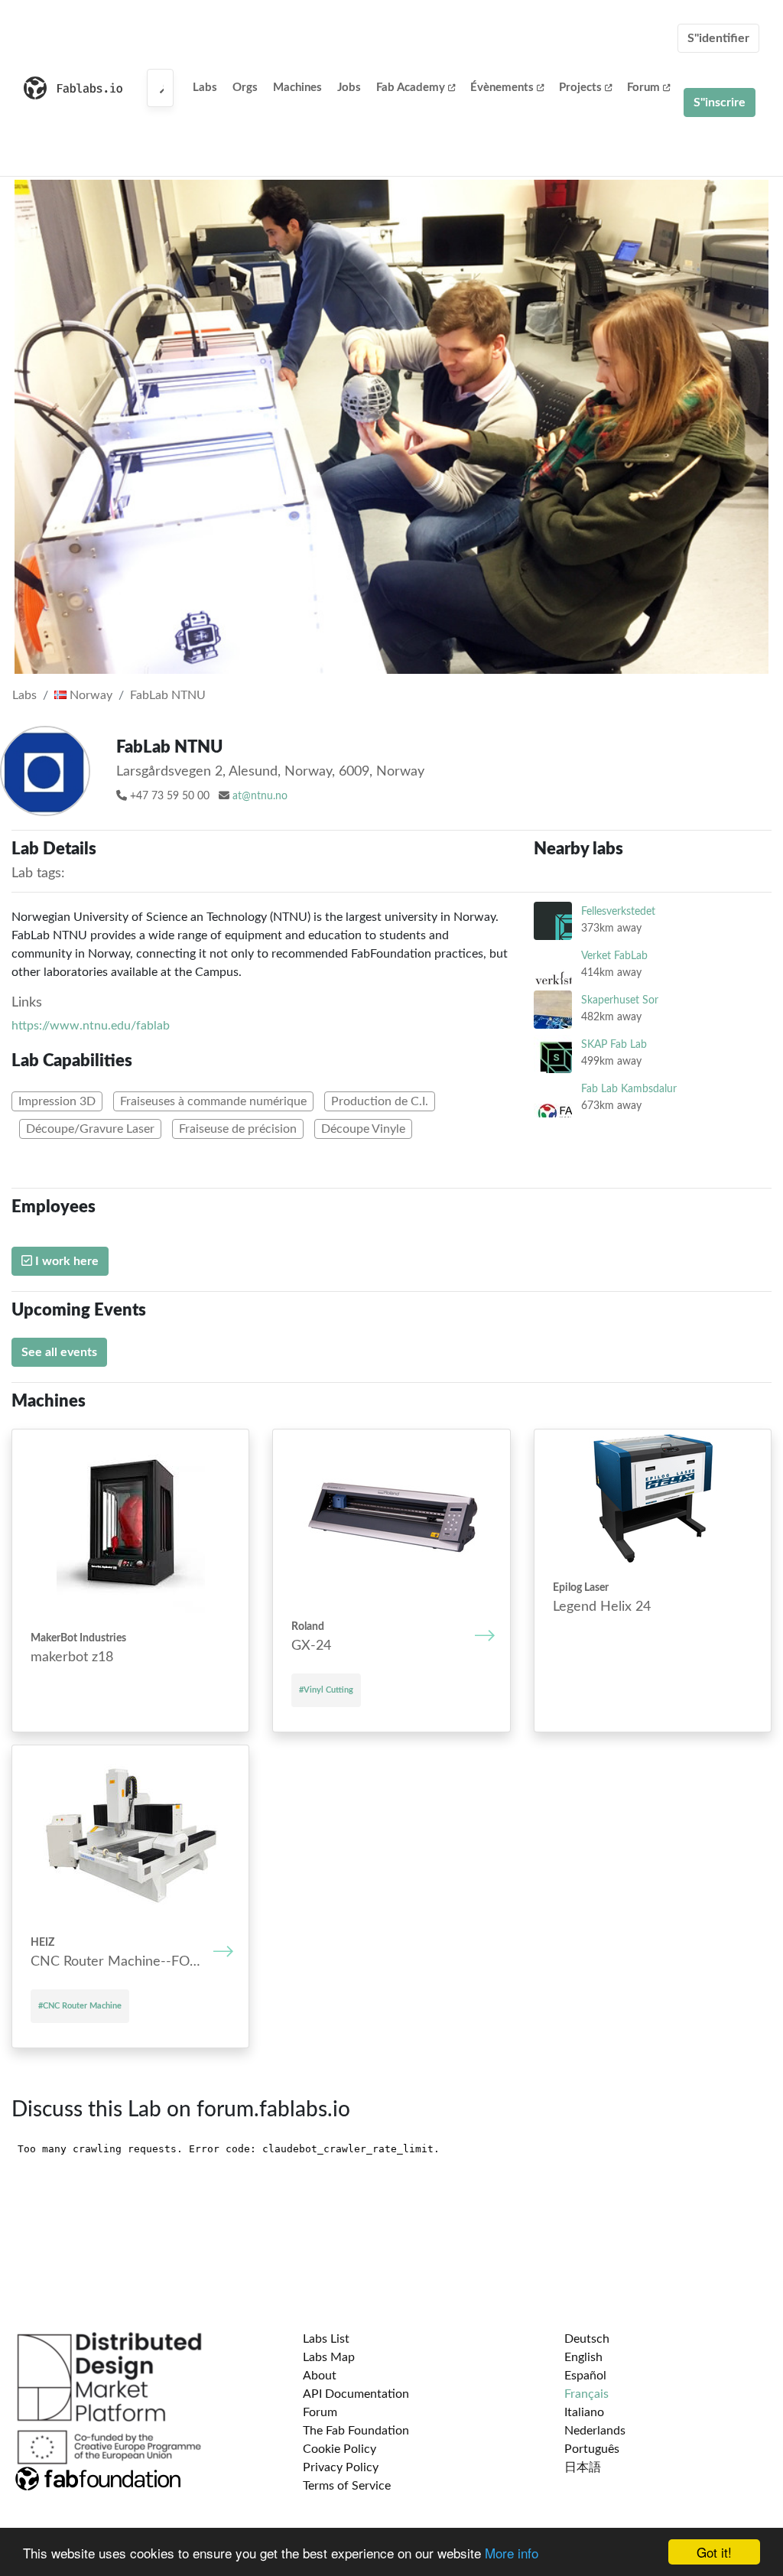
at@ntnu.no (260, 796)
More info (512, 2553)
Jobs (349, 88)
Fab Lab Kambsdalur (629, 1089)
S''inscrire (720, 102)
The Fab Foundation (356, 2431)
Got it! (714, 2552)
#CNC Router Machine (80, 2006)
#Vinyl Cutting (326, 1690)
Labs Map (329, 2357)
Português (592, 2449)
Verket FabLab (614, 956)
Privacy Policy (341, 2467)
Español (585, 2376)
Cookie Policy (340, 2449)
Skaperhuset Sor (620, 1000)
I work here (65, 1261)
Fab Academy (411, 88)
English (583, 2357)
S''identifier (718, 38)
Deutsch (587, 2339)
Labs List (326, 2339)
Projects (580, 88)
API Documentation (356, 2394)
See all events (59, 1352)
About (320, 2376)
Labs (205, 88)
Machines (297, 88)
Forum (643, 88)
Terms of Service (347, 2486)
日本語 (583, 2467)
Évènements (502, 88)
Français (586, 2394)
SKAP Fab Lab (614, 1044)
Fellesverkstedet (618, 911)
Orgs (245, 88)
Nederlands (595, 2431)
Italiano (584, 2412)
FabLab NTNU (168, 695)
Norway (89, 695)
